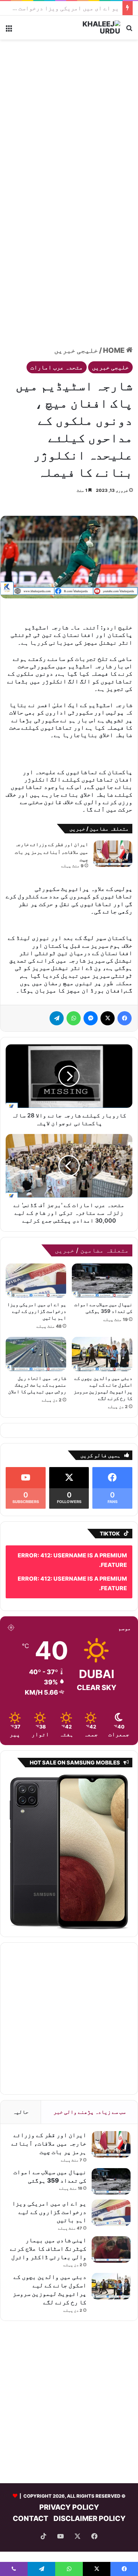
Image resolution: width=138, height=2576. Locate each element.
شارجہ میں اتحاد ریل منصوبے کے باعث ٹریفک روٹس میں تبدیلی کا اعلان (37, 1354)
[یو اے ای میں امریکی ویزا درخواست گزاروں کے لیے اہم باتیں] (36, 1249)
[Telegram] (57, 988)
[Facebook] (125, 988)
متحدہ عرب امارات (57, 367)
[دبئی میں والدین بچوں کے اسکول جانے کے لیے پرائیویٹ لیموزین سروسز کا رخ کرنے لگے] (102, 1323)
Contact (31, 2487)
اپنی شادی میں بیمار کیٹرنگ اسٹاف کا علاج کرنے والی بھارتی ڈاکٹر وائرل (48, 2218)
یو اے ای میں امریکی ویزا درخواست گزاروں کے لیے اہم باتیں (37, 1280)
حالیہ (21, 2081)
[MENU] (9, 30)
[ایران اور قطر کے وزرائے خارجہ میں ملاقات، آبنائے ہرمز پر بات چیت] (113, 823)
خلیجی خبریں (76, 350)
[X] (108, 988)
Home (114, 350)
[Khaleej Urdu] (92, 28)
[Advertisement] (69, 115)
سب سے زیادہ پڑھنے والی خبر (90, 2081)
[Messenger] (91, 988)
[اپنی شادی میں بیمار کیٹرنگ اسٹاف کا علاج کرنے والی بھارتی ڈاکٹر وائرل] (111, 2219)
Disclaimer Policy (90, 2487)
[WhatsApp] (74, 988)
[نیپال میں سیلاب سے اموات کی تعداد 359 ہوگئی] (102, 1249)
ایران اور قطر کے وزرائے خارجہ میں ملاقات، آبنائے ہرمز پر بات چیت (51, 821)
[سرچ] (129, 30)
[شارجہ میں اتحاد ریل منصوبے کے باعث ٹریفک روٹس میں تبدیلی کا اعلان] (36, 1323)
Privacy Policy (69, 2476)
